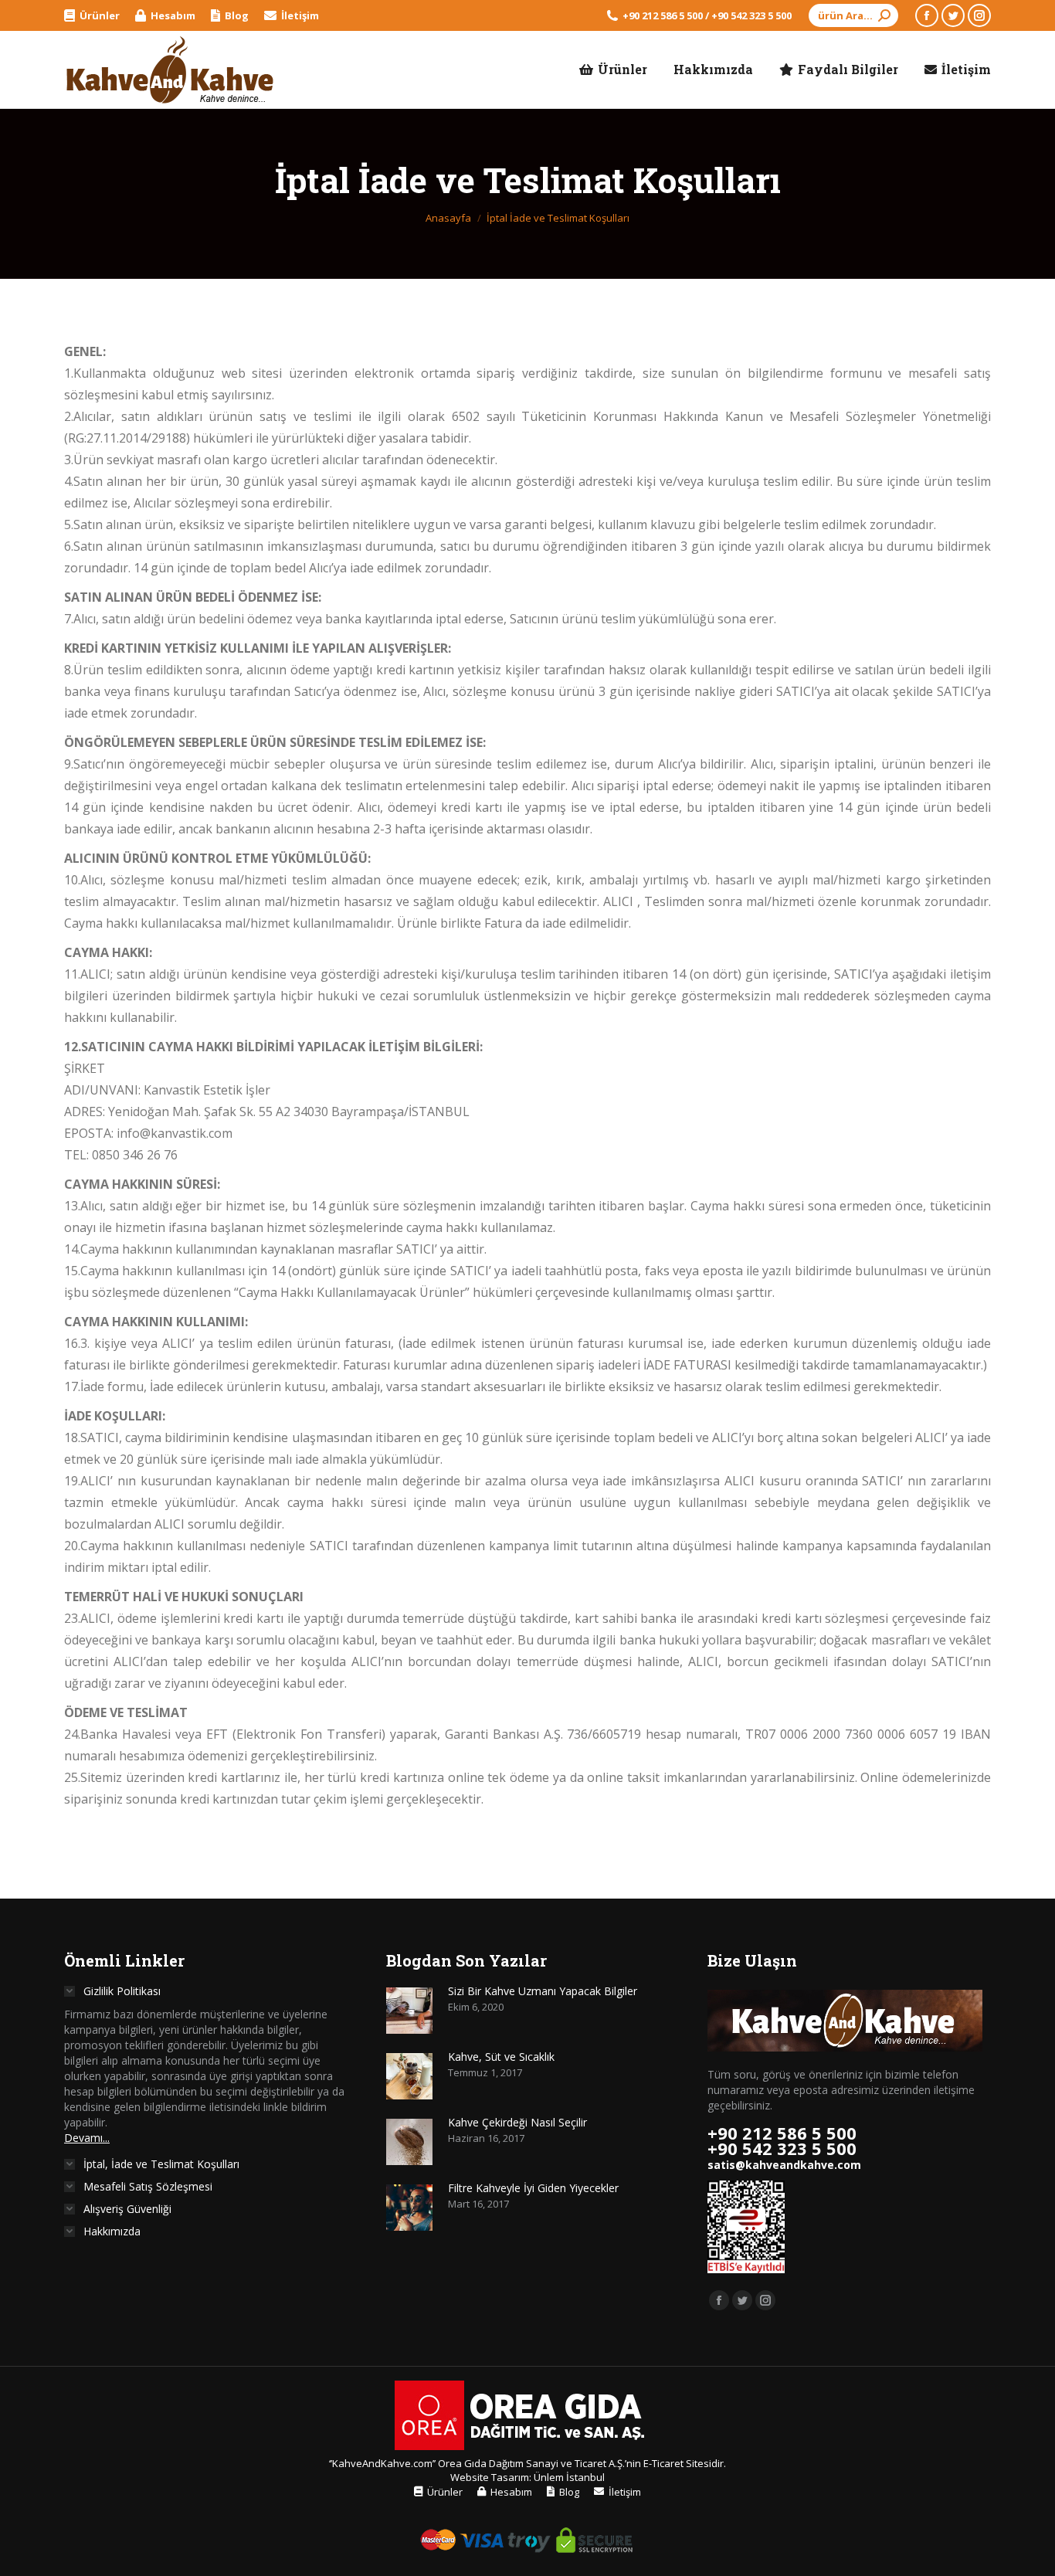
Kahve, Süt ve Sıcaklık (501, 2057)
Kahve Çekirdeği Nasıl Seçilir (517, 2122)
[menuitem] (92, 16)
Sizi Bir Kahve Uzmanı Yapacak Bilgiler (543, 1991)
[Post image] (409, 2011)
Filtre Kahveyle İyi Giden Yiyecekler (533, 2188)
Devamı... (87, 2138)
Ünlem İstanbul (569, 2477)
